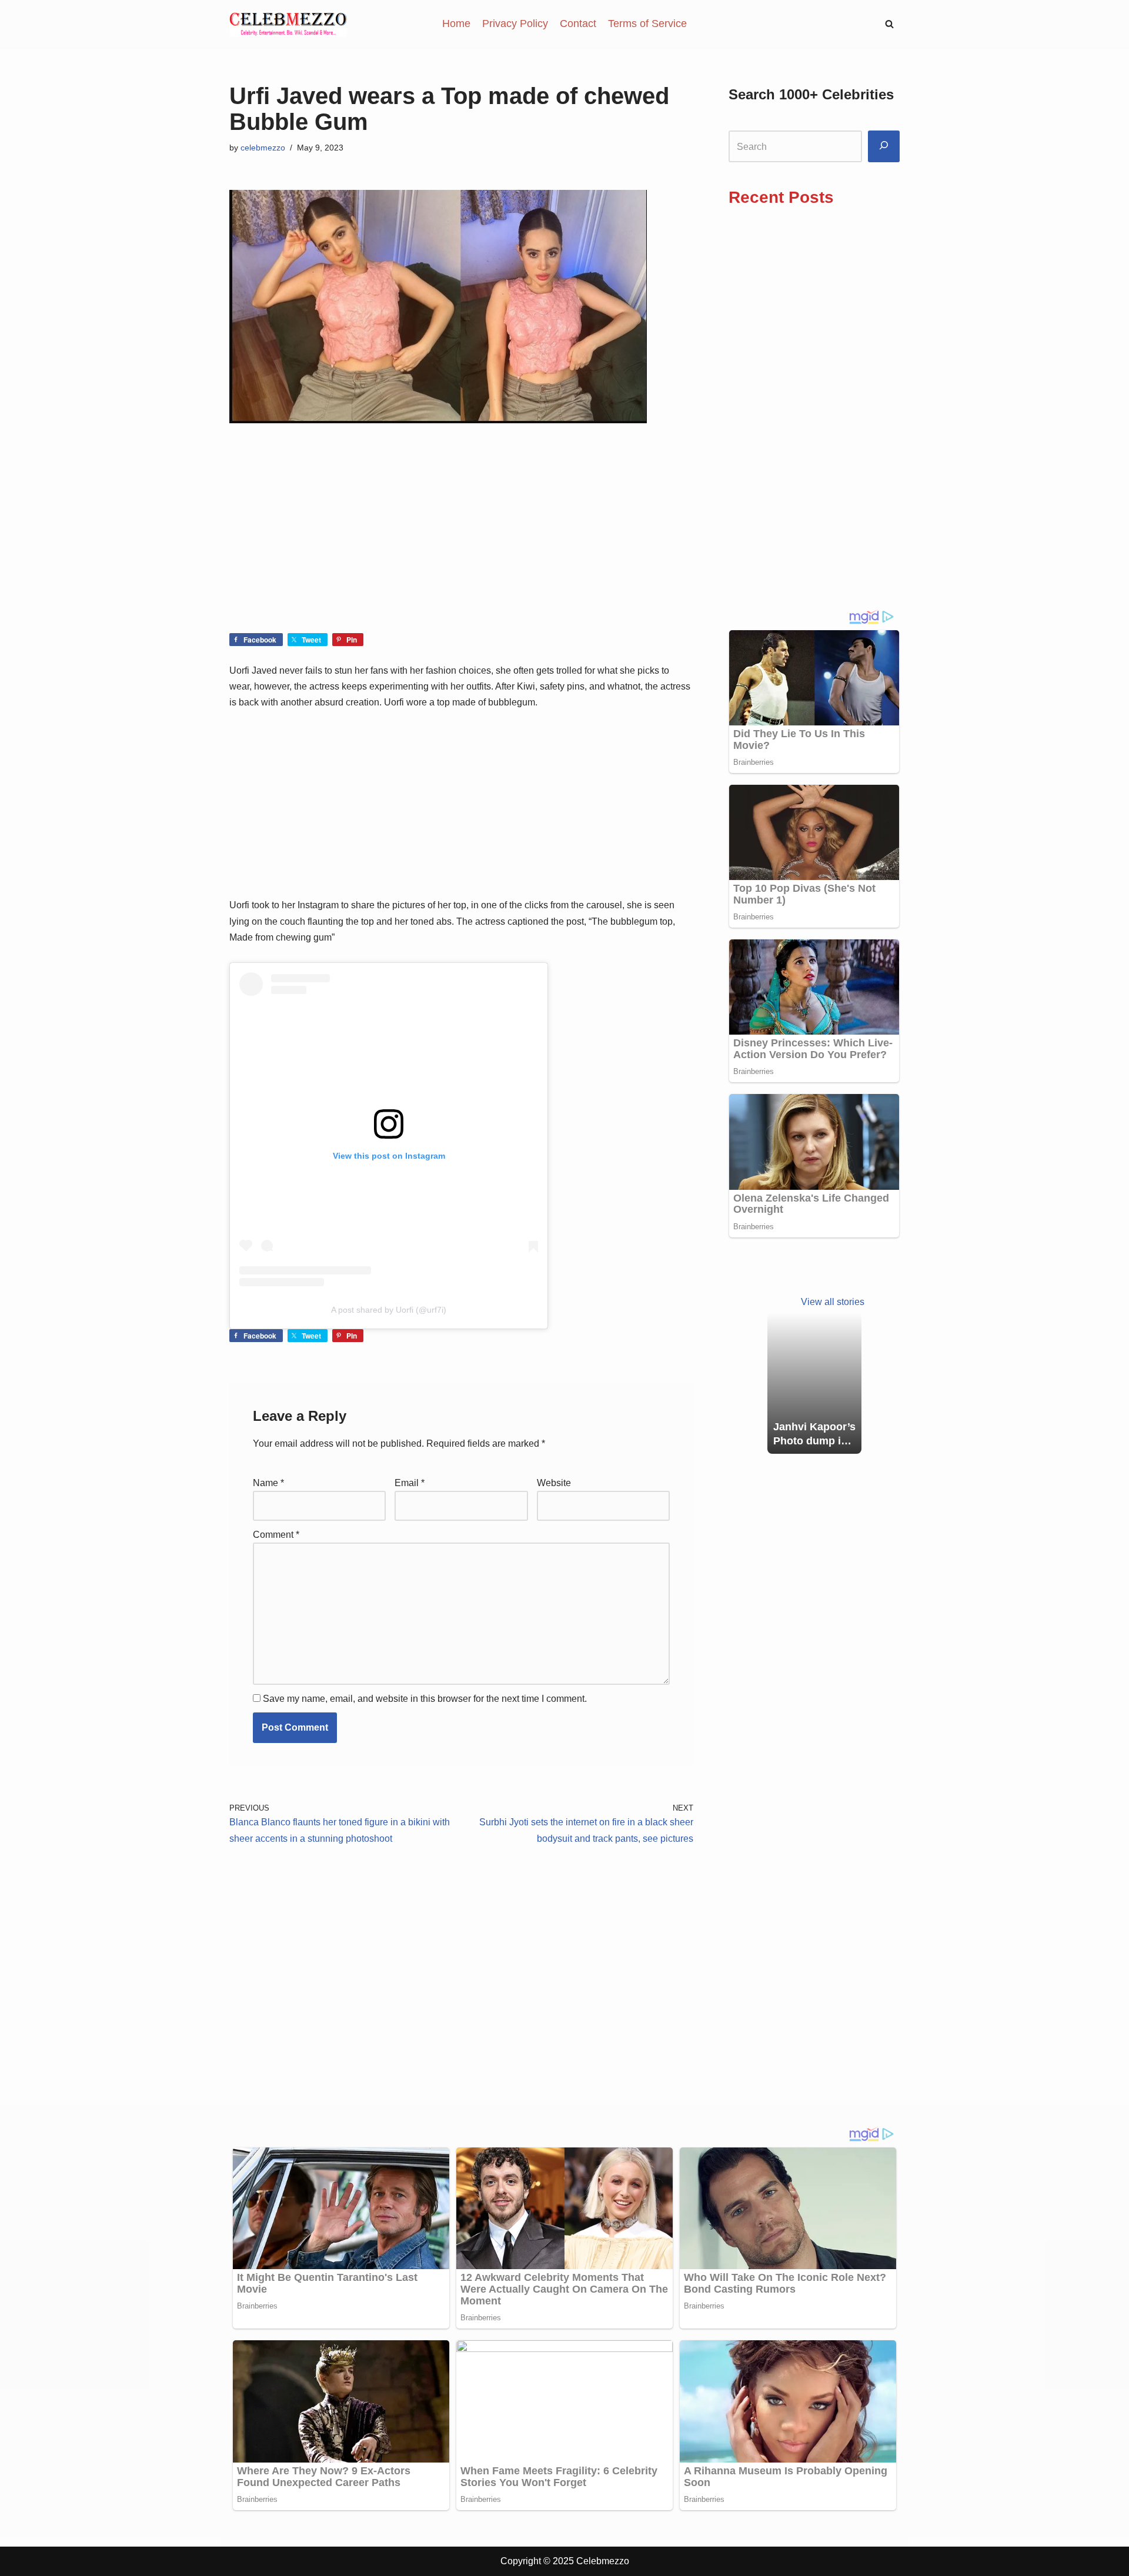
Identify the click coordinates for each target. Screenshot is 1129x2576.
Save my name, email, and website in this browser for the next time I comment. (425, 1699)
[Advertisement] (461, 546)
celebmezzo (263, 148)
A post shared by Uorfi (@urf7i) (389, 1310)
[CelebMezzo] (288, 24)
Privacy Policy (515, 24)
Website (554, 1483)
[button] (889, 24)
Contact (578, 24)
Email (410, 1483)
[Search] (884, 147)
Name (268, 1483)
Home (456, 24)
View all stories (833, 1302)
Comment (276, 1535)
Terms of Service (647, 24)
